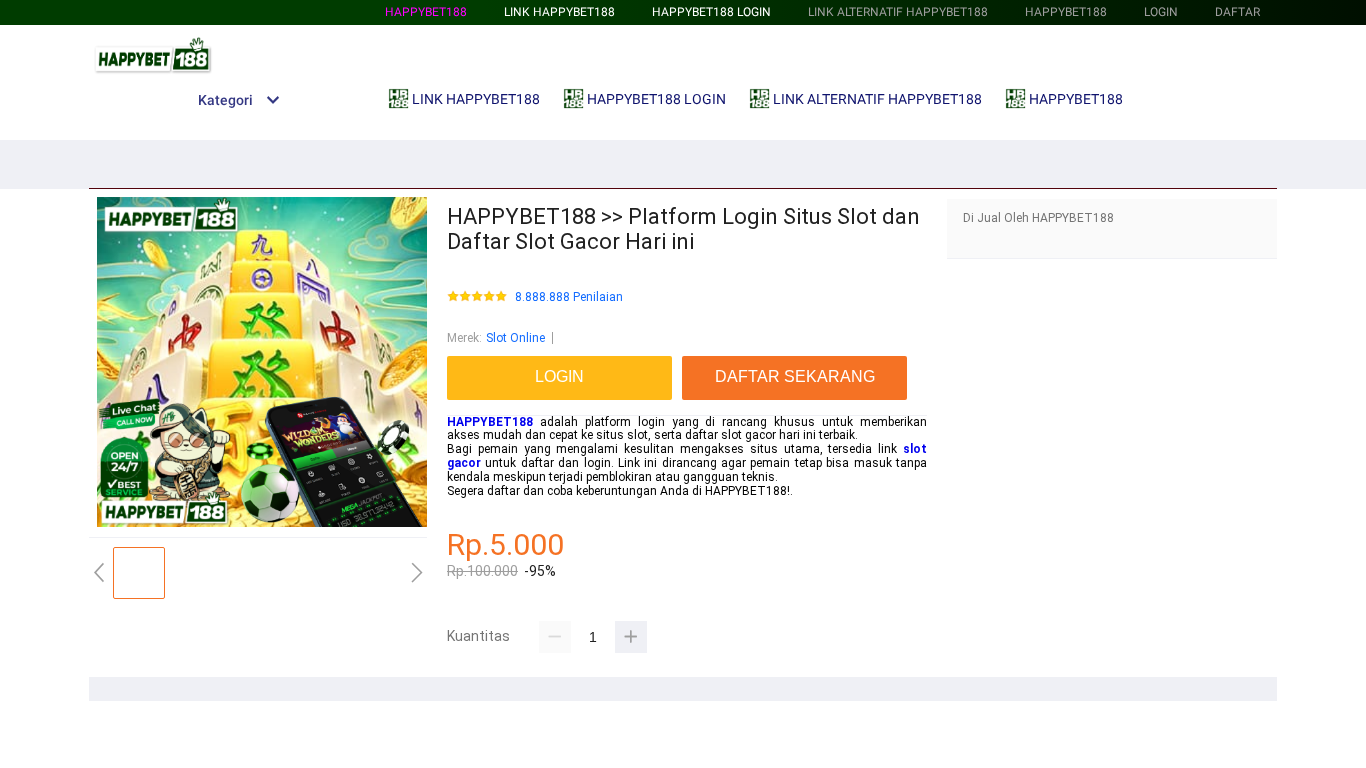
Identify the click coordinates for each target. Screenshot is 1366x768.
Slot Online (515, 338)
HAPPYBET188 (426, 12)
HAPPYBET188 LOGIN (711, 12)
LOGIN (1161, 12)
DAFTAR (1237, 12)
